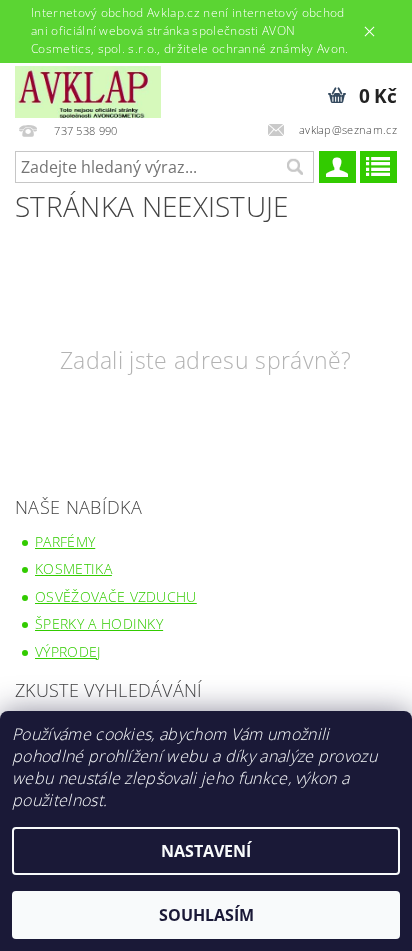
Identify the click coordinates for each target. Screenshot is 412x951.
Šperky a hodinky (99, 623)
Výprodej (68, 651)
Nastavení (206, 851)
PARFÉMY (65, 541)
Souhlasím (206, 915)
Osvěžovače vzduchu (116, 596)
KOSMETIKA (73, 568)
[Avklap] (88, 89)
